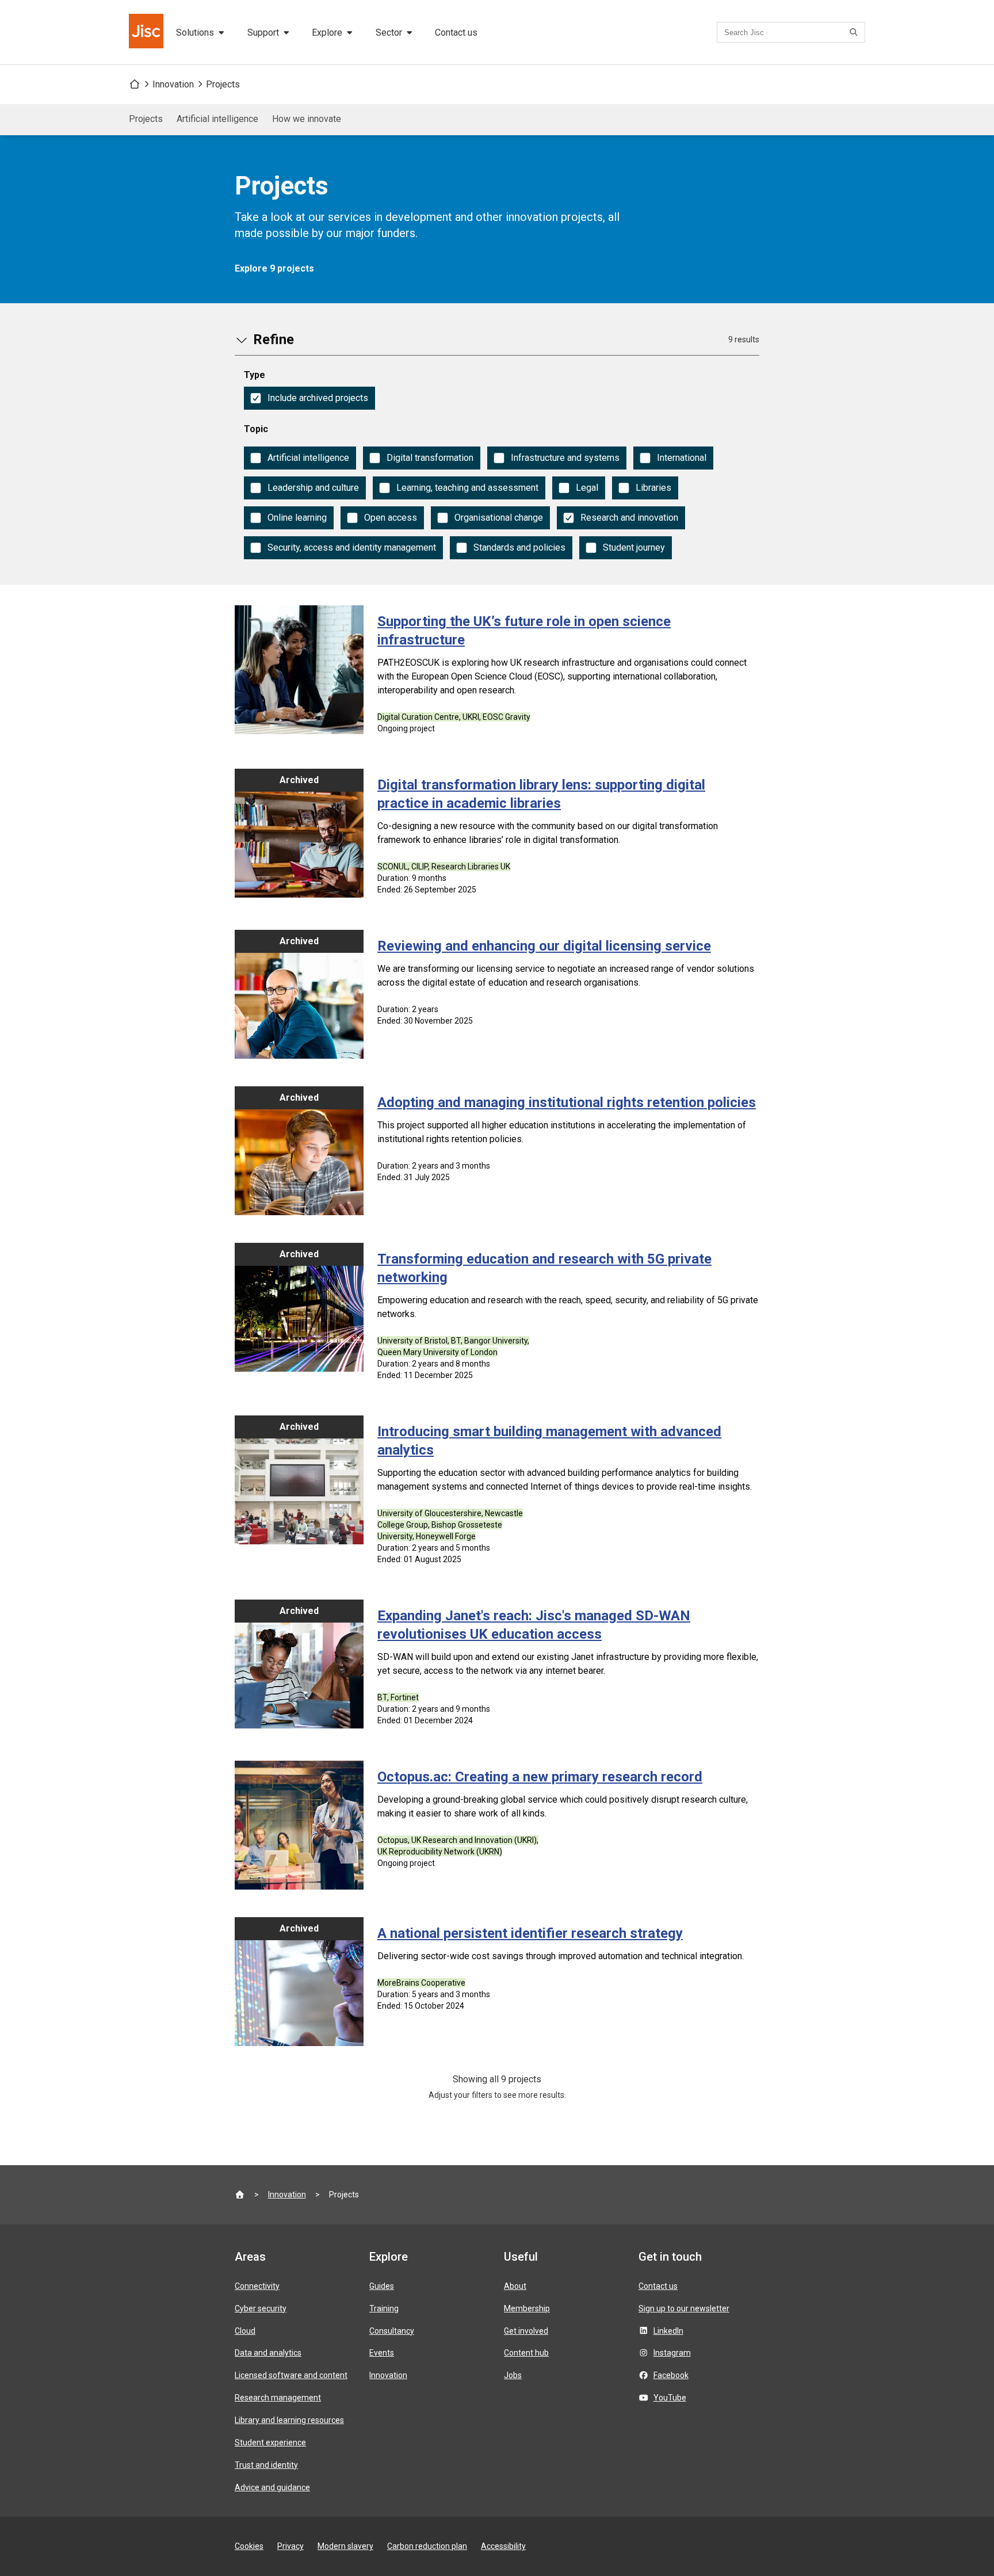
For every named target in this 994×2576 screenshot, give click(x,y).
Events (382, 2353)
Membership (527, 2308)
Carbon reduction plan (427, 2546)
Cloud (245, 2331)
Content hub (526, 2353)
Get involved (526, 2331)
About (515, 2286)
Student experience (270, 2443)
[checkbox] (309, 398)
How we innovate (307, 119)
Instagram (672, 2353)
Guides (382, 2286)
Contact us (456, 33)
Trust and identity (266, 2465)
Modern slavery (345, 2546)
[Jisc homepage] (147, 32)
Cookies (249, 2546)
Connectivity (257, 2286)
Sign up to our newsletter (684, 2308)
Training (384, 2308)
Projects (223, 84)
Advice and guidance (272, 2487)
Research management (278, 2398)
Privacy (290, 2546)
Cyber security (261, 2308)
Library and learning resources (289, 2420)
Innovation (173, 84)
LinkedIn (668, 2331)
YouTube (670, 2398)
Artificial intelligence (217, 119)
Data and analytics (268, 2353)
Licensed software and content (291, 2375)
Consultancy (392, 2331)
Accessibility (503, 2546)
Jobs (513, 2375)
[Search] (855, 32)
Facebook (671, 2375)
